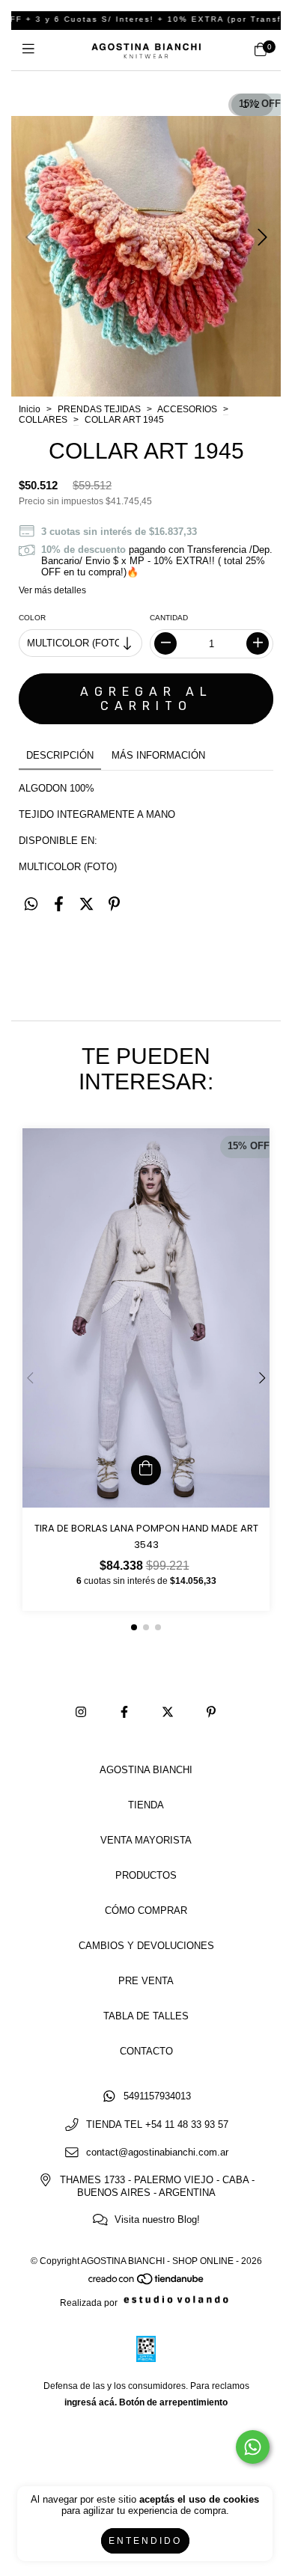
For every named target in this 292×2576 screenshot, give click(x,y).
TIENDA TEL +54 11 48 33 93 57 (157, 2124)
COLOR (32, 618)
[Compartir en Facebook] (59, 905)
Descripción (60, 755)
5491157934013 (157, 2097)
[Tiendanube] (147, 2283)
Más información (158, 755)
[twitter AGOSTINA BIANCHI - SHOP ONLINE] (168, 1713)
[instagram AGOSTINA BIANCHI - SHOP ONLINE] (81, 1713)
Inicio (30, 409)
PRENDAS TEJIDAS (99, 409)
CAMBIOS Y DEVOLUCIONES (146, 1946)
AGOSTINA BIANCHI (146, 1770)
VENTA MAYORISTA (146, 1840)
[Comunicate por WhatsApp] (253, 2447)
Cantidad (169, 618)
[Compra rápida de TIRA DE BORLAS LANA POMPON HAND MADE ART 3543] (146, 1470)
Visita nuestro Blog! (157, 2219)
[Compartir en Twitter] (86, 905)
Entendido (145, 2541)
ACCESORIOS (187, 409)
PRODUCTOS (146, 1875)
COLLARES (43, 420)
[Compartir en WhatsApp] (31, 905)
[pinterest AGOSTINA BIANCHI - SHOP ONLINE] (211, 1713)
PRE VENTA (146, 1981)
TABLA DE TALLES (146, 2016)
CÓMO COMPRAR (146, 1910)
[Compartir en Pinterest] (114, 905)
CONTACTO (146, 2051)
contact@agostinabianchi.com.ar (157, 2152)
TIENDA (146, 1805)
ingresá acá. (91, 2402)
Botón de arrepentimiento (173, 2402)
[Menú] (32, 50)
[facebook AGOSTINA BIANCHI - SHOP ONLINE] (124, 1713)
